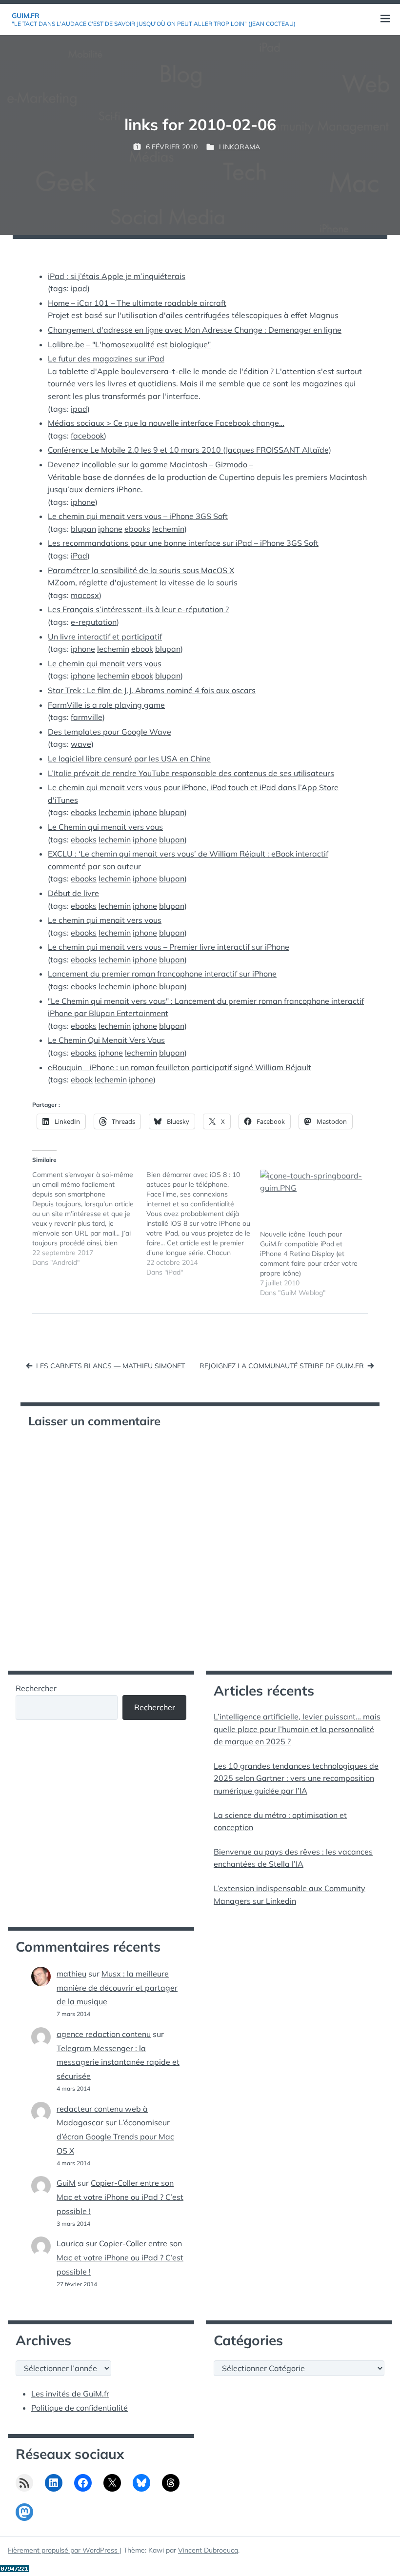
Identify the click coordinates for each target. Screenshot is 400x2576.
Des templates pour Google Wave (110, 732)
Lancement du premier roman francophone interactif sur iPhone (162, 974)
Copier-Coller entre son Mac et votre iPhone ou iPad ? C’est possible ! (120, 2197)
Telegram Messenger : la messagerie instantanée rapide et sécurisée (118, 2062)
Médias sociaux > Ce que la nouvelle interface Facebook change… (166, 423)
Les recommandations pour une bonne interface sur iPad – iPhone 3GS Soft (183, 543)
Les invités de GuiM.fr (70, 2394)
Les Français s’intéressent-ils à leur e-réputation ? (138, 609)
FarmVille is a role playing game (106, 705)
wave (81, 744)
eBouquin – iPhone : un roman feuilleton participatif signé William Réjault (180, 1067)
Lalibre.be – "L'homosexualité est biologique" (129, 344)
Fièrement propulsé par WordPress (64, 2550)
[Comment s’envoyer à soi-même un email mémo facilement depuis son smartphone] (89, 1218)
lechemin (168, 529)
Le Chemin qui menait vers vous (105, 827)
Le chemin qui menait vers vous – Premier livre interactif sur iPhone (169, 947)
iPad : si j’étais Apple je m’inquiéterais (117, 276)
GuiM (66, 2183)
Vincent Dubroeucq (208, 2550)
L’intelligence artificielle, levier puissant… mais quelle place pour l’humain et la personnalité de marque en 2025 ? (297, 1729)
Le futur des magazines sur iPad (106, 359)
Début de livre (73, 893)
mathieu (71, 1974)
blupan (83, 529)
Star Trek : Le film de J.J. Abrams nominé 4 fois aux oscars (152, 690)
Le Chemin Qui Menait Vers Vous (106, 1040)
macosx (85, 595)
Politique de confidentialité (80, 2408)
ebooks (137, 529)
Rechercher (36, 1688)
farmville (87, 717)
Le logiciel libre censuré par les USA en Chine (129, 759)
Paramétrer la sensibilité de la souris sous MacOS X (141, 570)
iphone (83, 502)
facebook (87, 436)
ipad (79, 288)
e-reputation (94, 622)
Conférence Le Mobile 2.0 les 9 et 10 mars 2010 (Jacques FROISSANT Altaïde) (190, 450)
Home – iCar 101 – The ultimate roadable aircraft (137, 303)
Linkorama (240, 147)
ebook (142, 649)
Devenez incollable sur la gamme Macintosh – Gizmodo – (150, 464)
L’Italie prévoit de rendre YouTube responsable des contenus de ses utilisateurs (191, 773)
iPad (79, 556)
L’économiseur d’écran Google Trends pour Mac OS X (115, 2137)
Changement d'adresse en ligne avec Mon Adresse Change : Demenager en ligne (195, 330)
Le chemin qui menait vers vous (105, 663)
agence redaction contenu (104, 2034)
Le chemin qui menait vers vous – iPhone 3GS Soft (138, 516)
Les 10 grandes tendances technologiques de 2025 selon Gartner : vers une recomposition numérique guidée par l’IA (296, 1778)
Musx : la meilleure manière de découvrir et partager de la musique (117, 1988)
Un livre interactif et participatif (105, 637)
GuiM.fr (26, 16)
